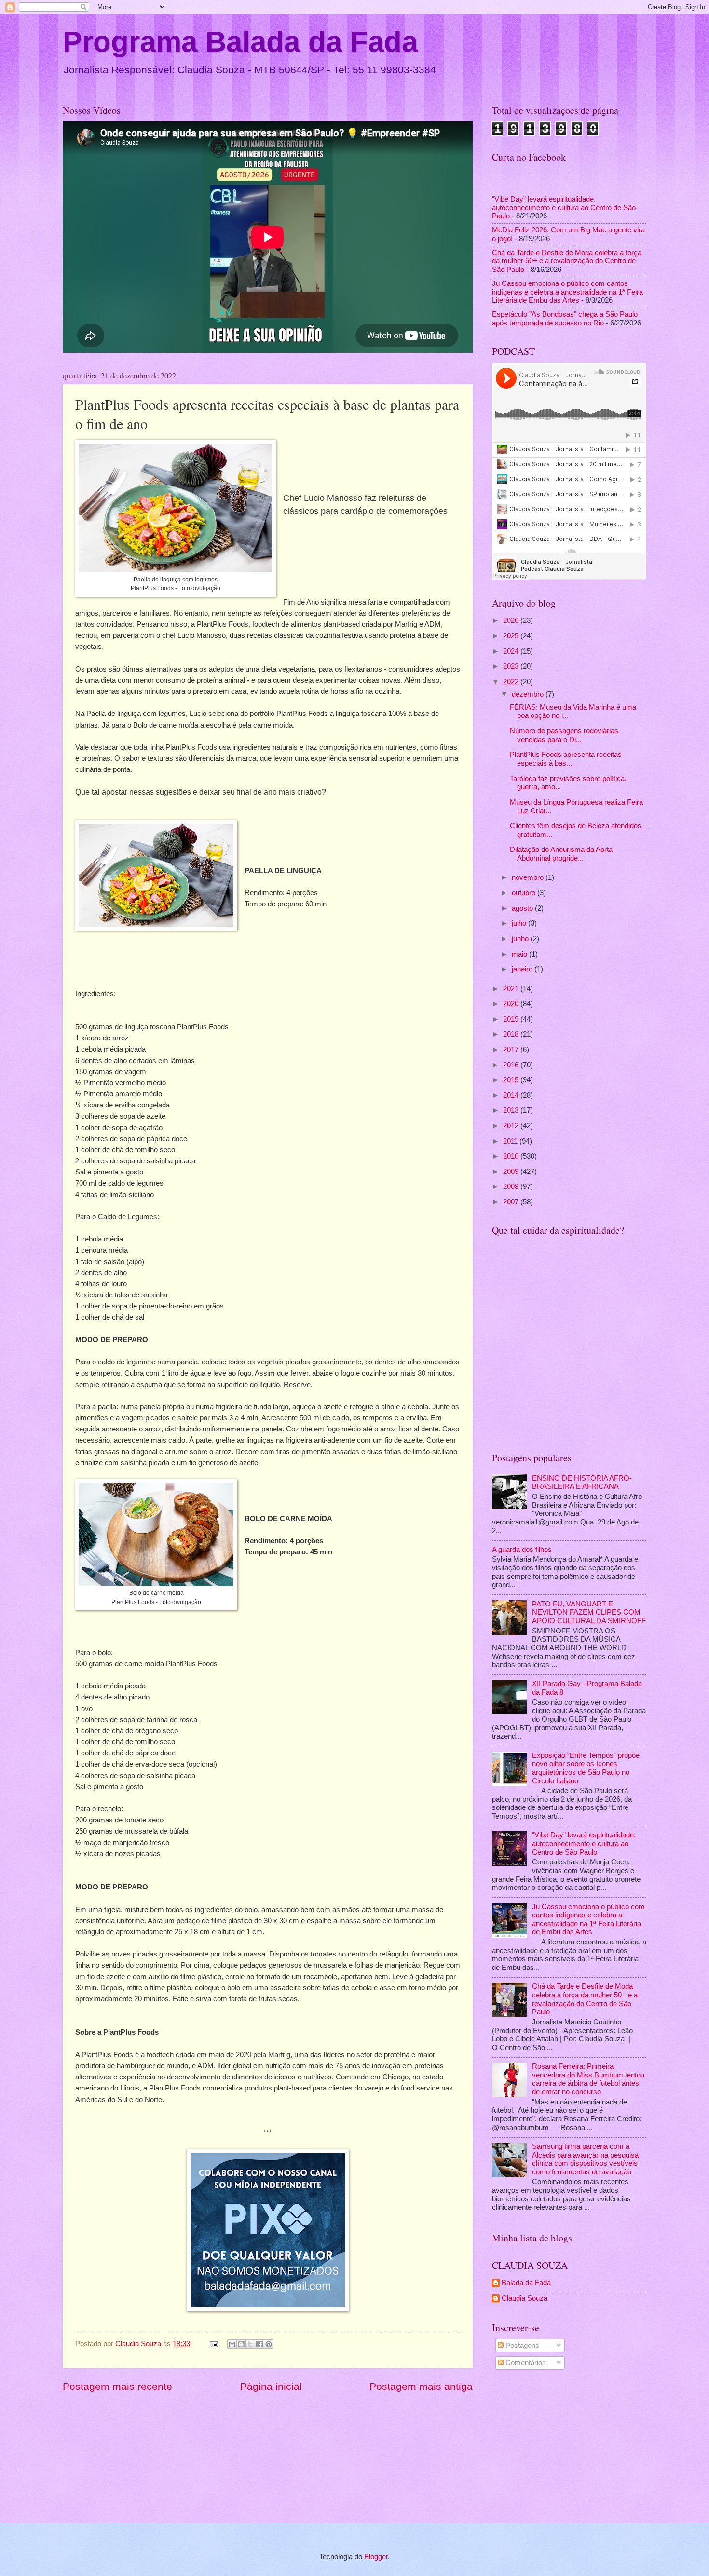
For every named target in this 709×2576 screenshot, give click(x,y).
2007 (512, 1202)
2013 (512, 1110)
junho (521, 939)
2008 (512, 1187)
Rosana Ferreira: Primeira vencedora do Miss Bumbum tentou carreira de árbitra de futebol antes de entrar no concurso (588, 2079)
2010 (512, 1156)
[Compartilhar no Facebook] (259, 2344)
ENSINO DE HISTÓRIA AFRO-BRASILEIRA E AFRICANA (582, 1483)
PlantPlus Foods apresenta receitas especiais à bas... (566, 759)
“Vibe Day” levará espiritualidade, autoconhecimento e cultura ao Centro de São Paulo (564, 208)
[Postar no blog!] (241, 2344)
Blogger (376, 2557)
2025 (512, 636)
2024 (512, 651)
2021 (512, 989)
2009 (512, 1172)
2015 (512, 1080)
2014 (512, 1095)
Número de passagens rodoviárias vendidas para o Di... (564, 735)
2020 (512, 1004)
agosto (523, 908)
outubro (525, 893)
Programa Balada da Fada (240, 42)
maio (520, 954)
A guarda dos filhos (522, 1550)
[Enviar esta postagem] (213, 2344)
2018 (512, 1034)
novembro (529, 877)
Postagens (521, 2346)
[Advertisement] (569, 2448)
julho (520, 923)
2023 (512, 666)
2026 (512, 620)
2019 (512, 1019)
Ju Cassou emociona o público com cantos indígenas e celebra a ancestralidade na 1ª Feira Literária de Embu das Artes (567, 292)
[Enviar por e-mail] (232, 2344)
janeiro (523, 969)
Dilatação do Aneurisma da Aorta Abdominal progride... (561, 854)
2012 (512, 1126)
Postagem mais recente (117, 2386)
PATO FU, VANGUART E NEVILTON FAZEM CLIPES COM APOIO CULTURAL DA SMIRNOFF (589, 1612)
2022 (512, 682)
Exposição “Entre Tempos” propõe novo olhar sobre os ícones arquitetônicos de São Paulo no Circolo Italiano (586, 1768)
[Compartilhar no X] (250, 2344)
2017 (512, 1050)
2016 (512, 1065)
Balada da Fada (526, 2283)
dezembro (529, 694)
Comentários (525, 2363)
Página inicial (271, 2386)
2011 (511, 1141)
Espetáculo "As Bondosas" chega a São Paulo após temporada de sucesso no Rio (565, 319)
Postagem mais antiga (421, 2386)
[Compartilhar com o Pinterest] (269, 2344)
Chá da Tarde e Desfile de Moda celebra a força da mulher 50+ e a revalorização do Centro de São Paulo (567, 261)
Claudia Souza (525, 2298)
